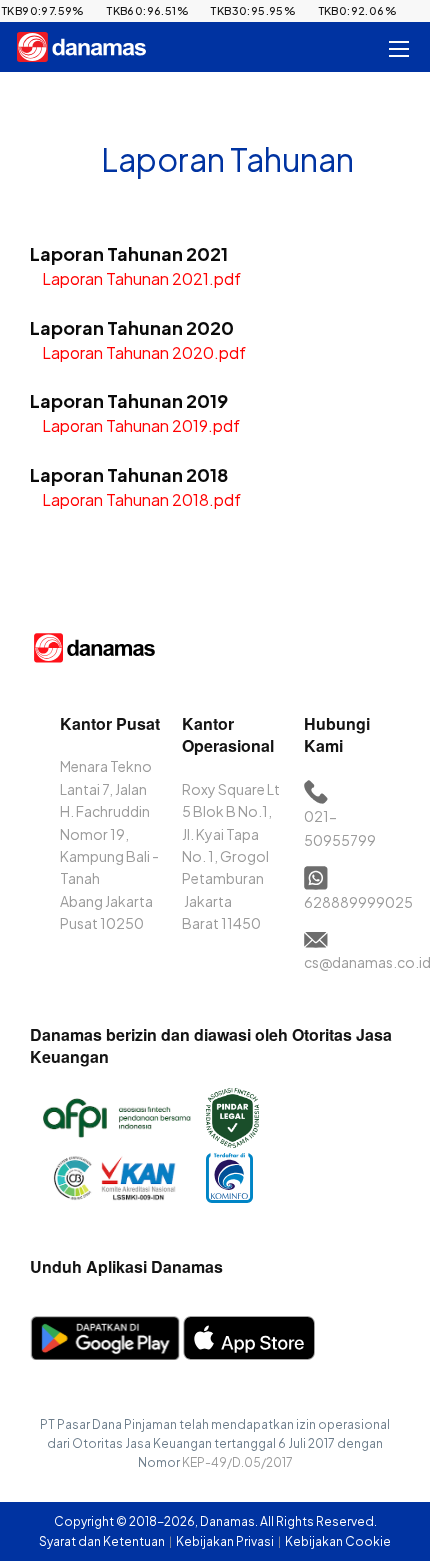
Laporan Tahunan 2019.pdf (141, 425)
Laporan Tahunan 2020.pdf (144, 352)
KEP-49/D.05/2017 (237, 1462)
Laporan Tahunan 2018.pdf (141, 499)
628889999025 (358, 902)
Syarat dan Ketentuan (103, 1541)
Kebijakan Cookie (338, 1541)
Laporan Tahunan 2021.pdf (141, 278)
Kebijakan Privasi (226, 1541)
